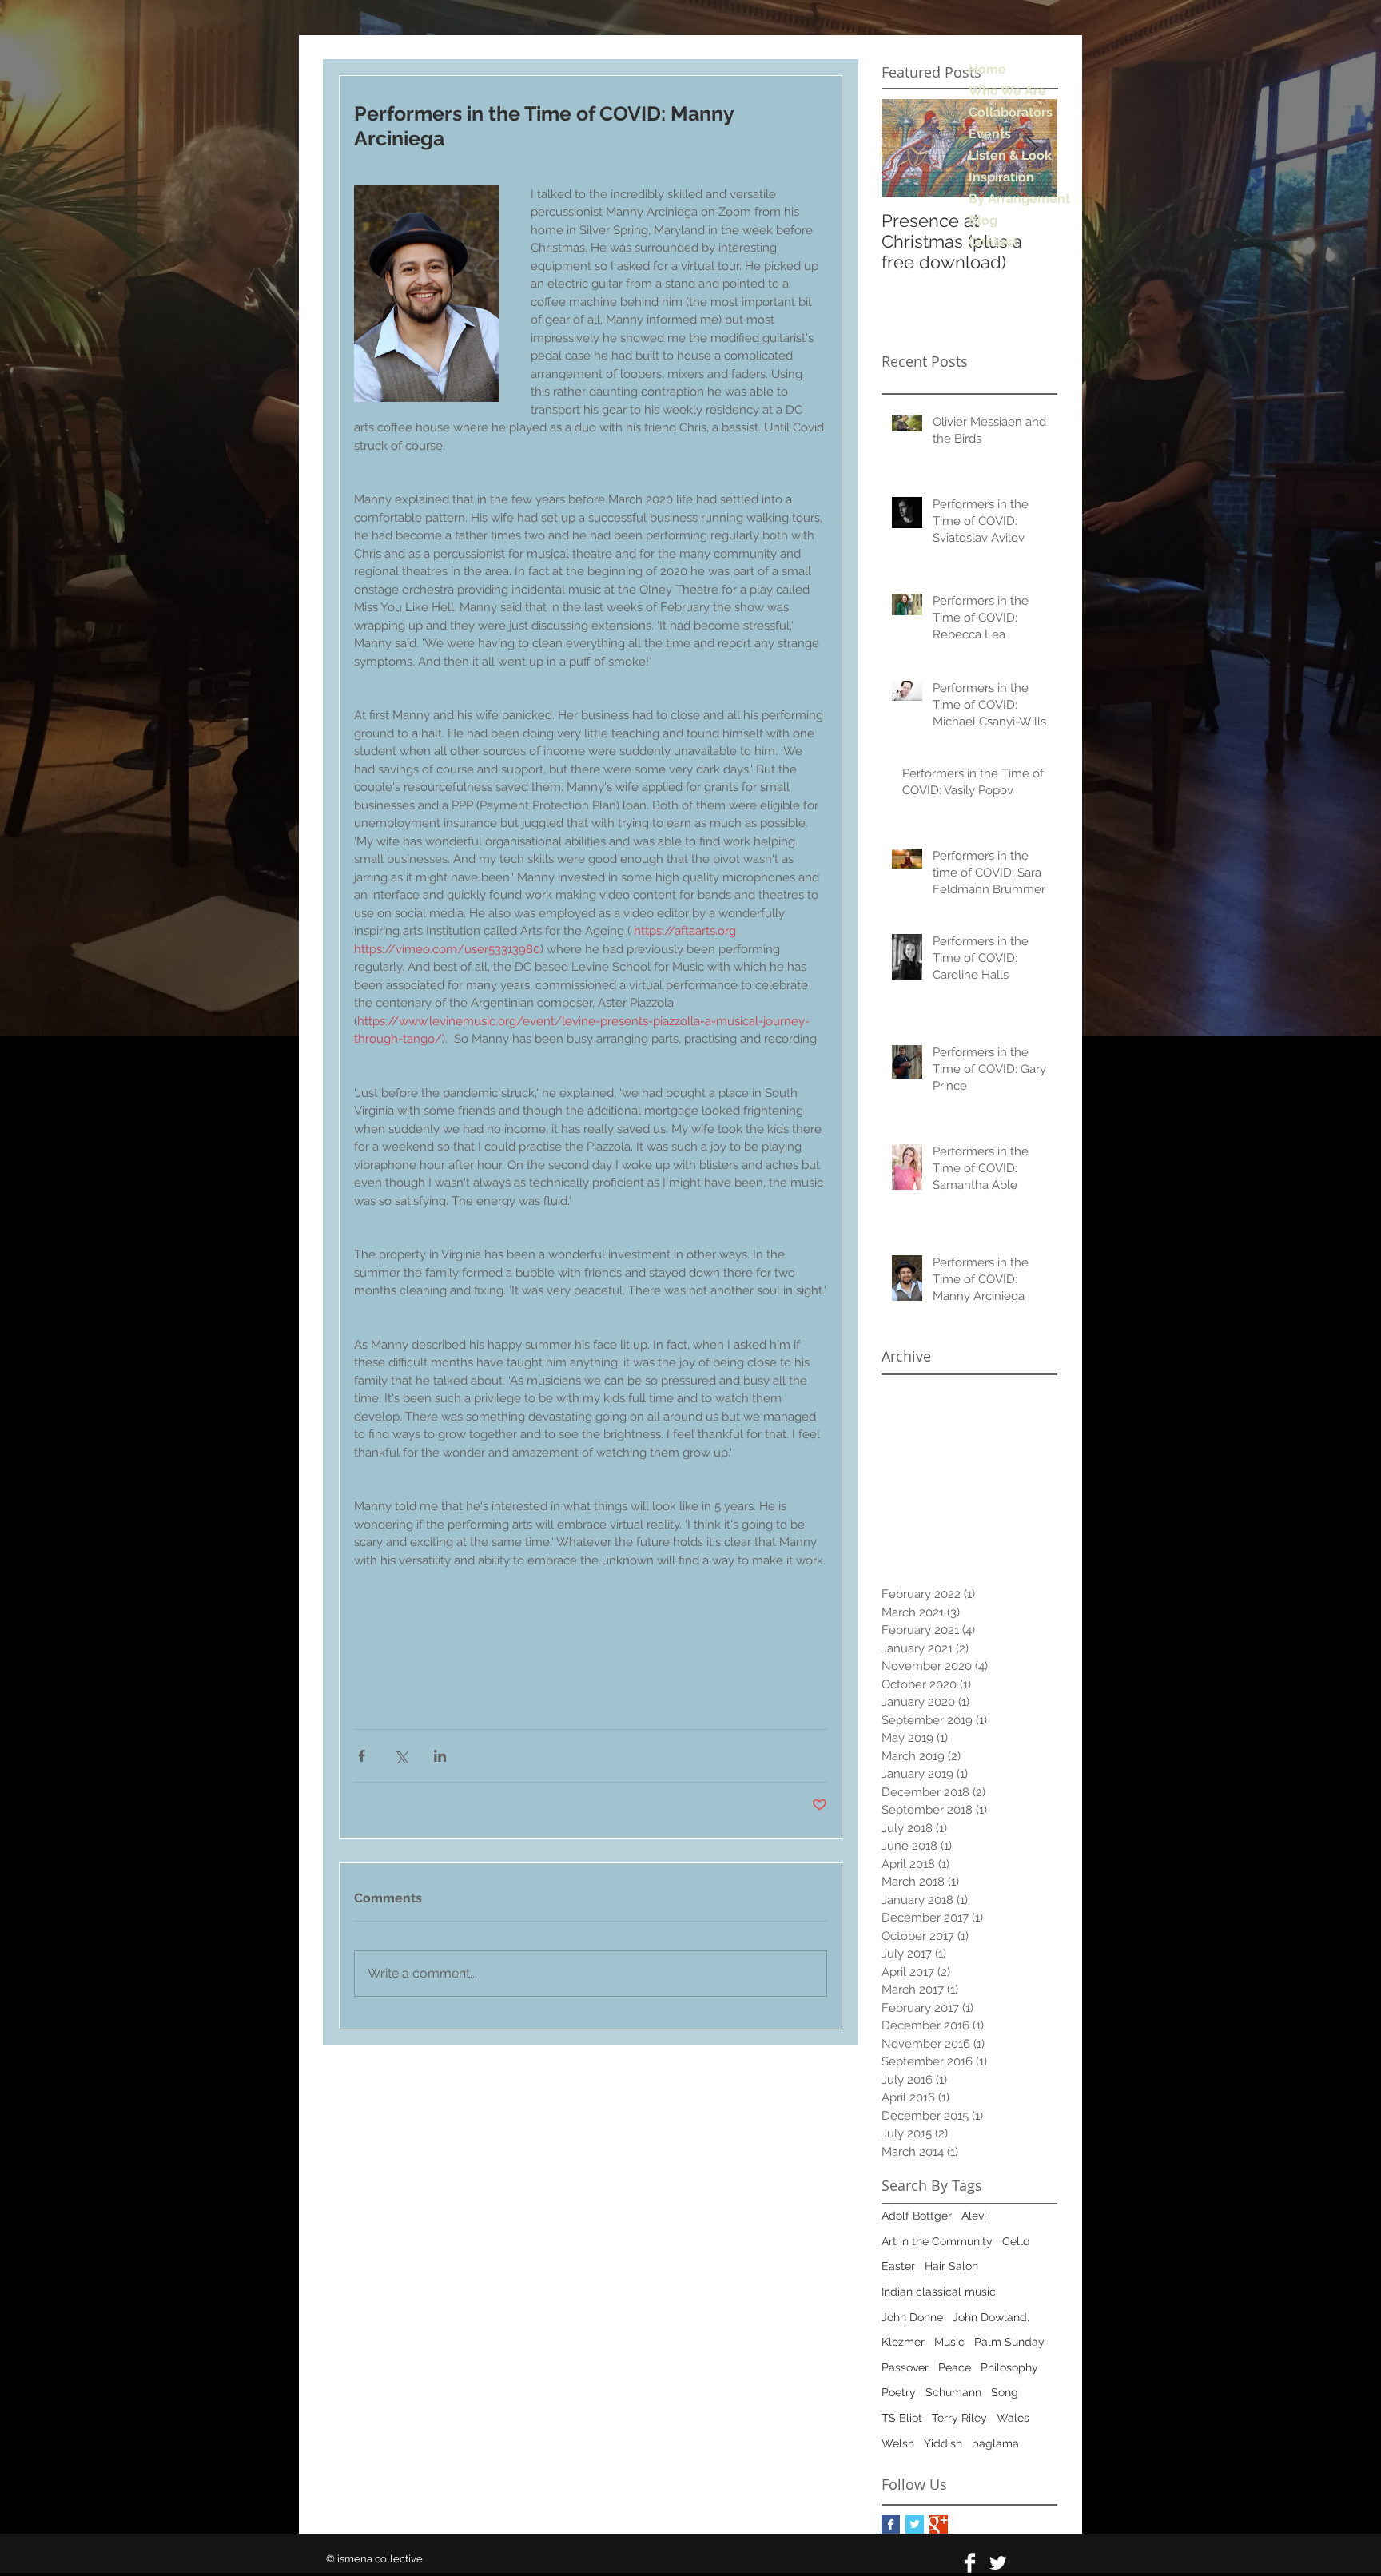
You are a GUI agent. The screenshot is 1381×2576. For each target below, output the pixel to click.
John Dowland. (991, 2317)
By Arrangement (1019, 199)
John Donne (912, 2317)
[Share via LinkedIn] (440, 1756)
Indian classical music (939, 2292)
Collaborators (1011, 112)
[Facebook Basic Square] (891, 2524)
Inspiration (1001, 177)
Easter (898, 2266)
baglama (995, 2443)
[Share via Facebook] (362, 1756)
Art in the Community (937, 2241)
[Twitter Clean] (998, 2563)
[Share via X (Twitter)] (401, 1756)
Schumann (953, 2392)
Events (990, 134)
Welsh (898, 2443)
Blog (983, 220)
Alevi (974, 2216)
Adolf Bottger (917, 2216)
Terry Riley (959, 2418)
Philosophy (1009, 2367)
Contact (993, 242)
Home (987, 69)
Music (949, 2342)
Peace (955, 2367)
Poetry (899, 2392)
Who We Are (1007, 91)
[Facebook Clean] (970, 2563)
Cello (1016, 2241)
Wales (1013, 2418)
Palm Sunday (1009, 2342)
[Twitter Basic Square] (915, 2524)
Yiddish (943, 2443)
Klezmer (903, 2342)
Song (1005, 2392)
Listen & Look (1010, 155)
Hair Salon (951, 2266)
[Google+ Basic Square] (939, 2524)
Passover (905, 2367)
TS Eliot (902, 2418)
